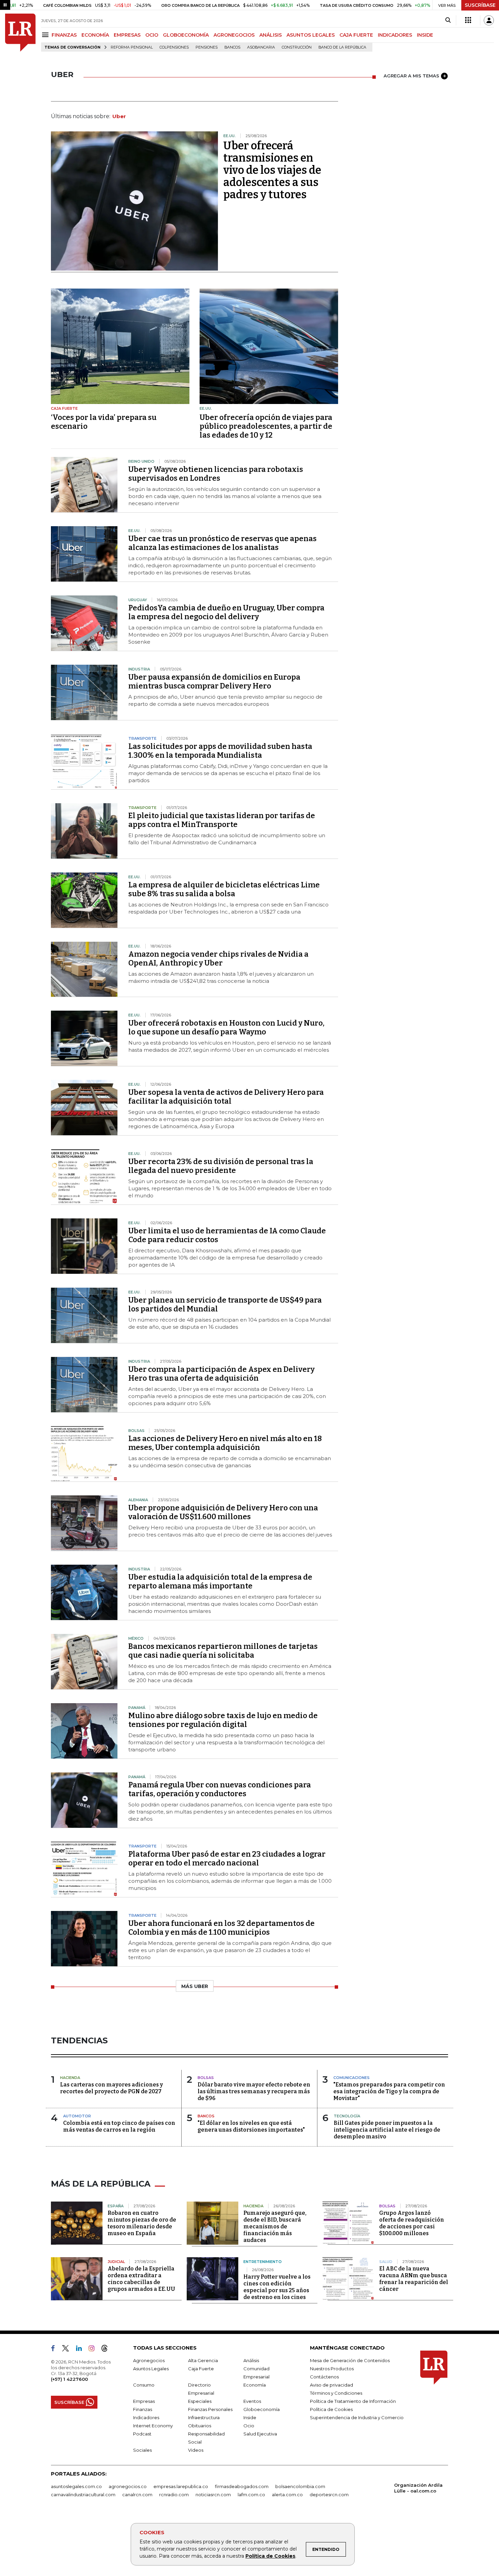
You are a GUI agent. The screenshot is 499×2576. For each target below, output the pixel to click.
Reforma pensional (132, 47)
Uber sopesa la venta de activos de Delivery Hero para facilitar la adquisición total (226, 1097)
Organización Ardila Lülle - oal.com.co (418, 2488)
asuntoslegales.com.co (76, 2486)
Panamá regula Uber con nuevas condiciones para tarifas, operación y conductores (220, 1789)
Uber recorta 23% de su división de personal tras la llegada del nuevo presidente (221, 1166)
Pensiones (207, 47)
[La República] (20, 33)
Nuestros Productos (332, 2369)
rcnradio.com (174, 2495)
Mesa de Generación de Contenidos (350, 2360)
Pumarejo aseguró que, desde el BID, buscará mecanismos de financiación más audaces (275, 2227)
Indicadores (146, 2417)
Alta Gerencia (203, 2360)
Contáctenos (324, 2377)
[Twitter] (68, 2350)
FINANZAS (64, 35)
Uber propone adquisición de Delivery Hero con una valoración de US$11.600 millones (223, 1512)
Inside (250, 2417)
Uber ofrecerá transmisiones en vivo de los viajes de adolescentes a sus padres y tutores (272, 170)
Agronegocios (149, 2360)
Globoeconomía (262, 2409)
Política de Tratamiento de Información (353, 2401)
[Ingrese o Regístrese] (489, 20)
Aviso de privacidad (331, 2385)
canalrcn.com (137, 2495)
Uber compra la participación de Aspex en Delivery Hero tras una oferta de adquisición (221, 1374)
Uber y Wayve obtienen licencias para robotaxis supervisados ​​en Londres (216, 474)
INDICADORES (395, 35)
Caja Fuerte (201, 2369)
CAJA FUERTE (356, 35)
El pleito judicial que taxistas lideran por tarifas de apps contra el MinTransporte (222, 820)
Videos (196, 2450)
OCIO (152, 35)
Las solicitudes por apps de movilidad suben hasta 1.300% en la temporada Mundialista (220, 751)
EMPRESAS (127, 35)
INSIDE (425, 35)
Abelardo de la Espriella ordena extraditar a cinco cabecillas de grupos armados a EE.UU (141, 2279)
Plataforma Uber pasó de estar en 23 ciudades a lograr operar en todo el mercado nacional (227, 1859)
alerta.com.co (287, 2495)
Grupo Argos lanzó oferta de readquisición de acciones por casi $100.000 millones (412, 2223)
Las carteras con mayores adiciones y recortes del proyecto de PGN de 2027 (112, 2088)
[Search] (448, 20)
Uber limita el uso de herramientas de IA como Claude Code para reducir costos (227, 1235)
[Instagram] (94, 2350)
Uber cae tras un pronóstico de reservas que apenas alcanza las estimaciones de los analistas (223, 543)
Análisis (251, 2360)
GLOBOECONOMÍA (186, 35)
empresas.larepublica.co (181, 2486)
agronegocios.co (128, 2486)
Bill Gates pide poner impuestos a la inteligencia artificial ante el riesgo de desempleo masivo (387, 2130)
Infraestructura (204, 2417)
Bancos (232, 47)
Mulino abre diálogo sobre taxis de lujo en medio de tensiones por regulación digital (223, 1720)
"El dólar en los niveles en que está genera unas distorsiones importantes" (251, 2126)
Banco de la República (342, 47)
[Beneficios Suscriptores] (468, 20)
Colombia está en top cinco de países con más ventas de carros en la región (119, 2126)
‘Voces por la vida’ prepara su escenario (104, 422)
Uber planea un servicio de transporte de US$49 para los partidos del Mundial (225, 1304)
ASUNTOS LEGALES (311, 35)
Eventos (252, 2401)
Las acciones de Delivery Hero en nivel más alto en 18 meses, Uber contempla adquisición (225, 1443)
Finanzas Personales (210, 2409)
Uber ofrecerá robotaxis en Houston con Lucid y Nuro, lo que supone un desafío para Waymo (226, 1027)
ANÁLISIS (271, 35)
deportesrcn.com (329, 2495)
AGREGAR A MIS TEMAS (411, 76)
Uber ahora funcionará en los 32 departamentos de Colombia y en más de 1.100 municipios (221, 1928)
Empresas (144, 2401)
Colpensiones (174, 47)
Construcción (297, 47)
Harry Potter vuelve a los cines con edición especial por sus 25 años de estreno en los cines (277, 2287)
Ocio (249, 2426)
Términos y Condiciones (336, 2393)
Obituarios (200, 2426)
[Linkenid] (82, 2350)
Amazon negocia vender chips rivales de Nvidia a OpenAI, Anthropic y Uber (218, 959)
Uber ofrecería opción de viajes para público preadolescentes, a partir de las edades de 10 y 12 (266, 426)
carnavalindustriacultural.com (83, 2495)
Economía (255, 2385)
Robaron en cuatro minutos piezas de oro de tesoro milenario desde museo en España (142, 2223)
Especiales (200, 2401)
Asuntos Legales (151, 2369)
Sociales (142, 2450)
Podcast (142, 2434)
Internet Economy (153, 2426)
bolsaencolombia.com (300, 2486)
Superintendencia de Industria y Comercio (357, 2417)
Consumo (144, 2385)
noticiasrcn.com (213, 2495)
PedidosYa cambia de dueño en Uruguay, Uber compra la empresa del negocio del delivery (226, 612)
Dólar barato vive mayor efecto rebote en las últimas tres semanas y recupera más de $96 (254, 2091)
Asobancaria (261, 47)
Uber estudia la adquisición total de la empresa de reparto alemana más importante (220, 1581)
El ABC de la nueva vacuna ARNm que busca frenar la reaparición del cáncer (414, 2279)
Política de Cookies (270, 2556)
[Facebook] (56, 2350)
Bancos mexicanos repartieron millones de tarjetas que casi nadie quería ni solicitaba (223, 1651)
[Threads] (107, 2350)
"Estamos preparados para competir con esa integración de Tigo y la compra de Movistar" (389, 2091)
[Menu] (46, 35)
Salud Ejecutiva (260, 2434)
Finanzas (143, 2409)
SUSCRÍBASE (480, 5)
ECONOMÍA (95, 35)
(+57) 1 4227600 (69, 2379)
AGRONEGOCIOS (234, 35)
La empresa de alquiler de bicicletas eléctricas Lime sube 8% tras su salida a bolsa (224, 889)
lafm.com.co (251, 2495)
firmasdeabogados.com (242, 2486)
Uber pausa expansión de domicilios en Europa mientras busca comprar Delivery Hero (214, 682)
